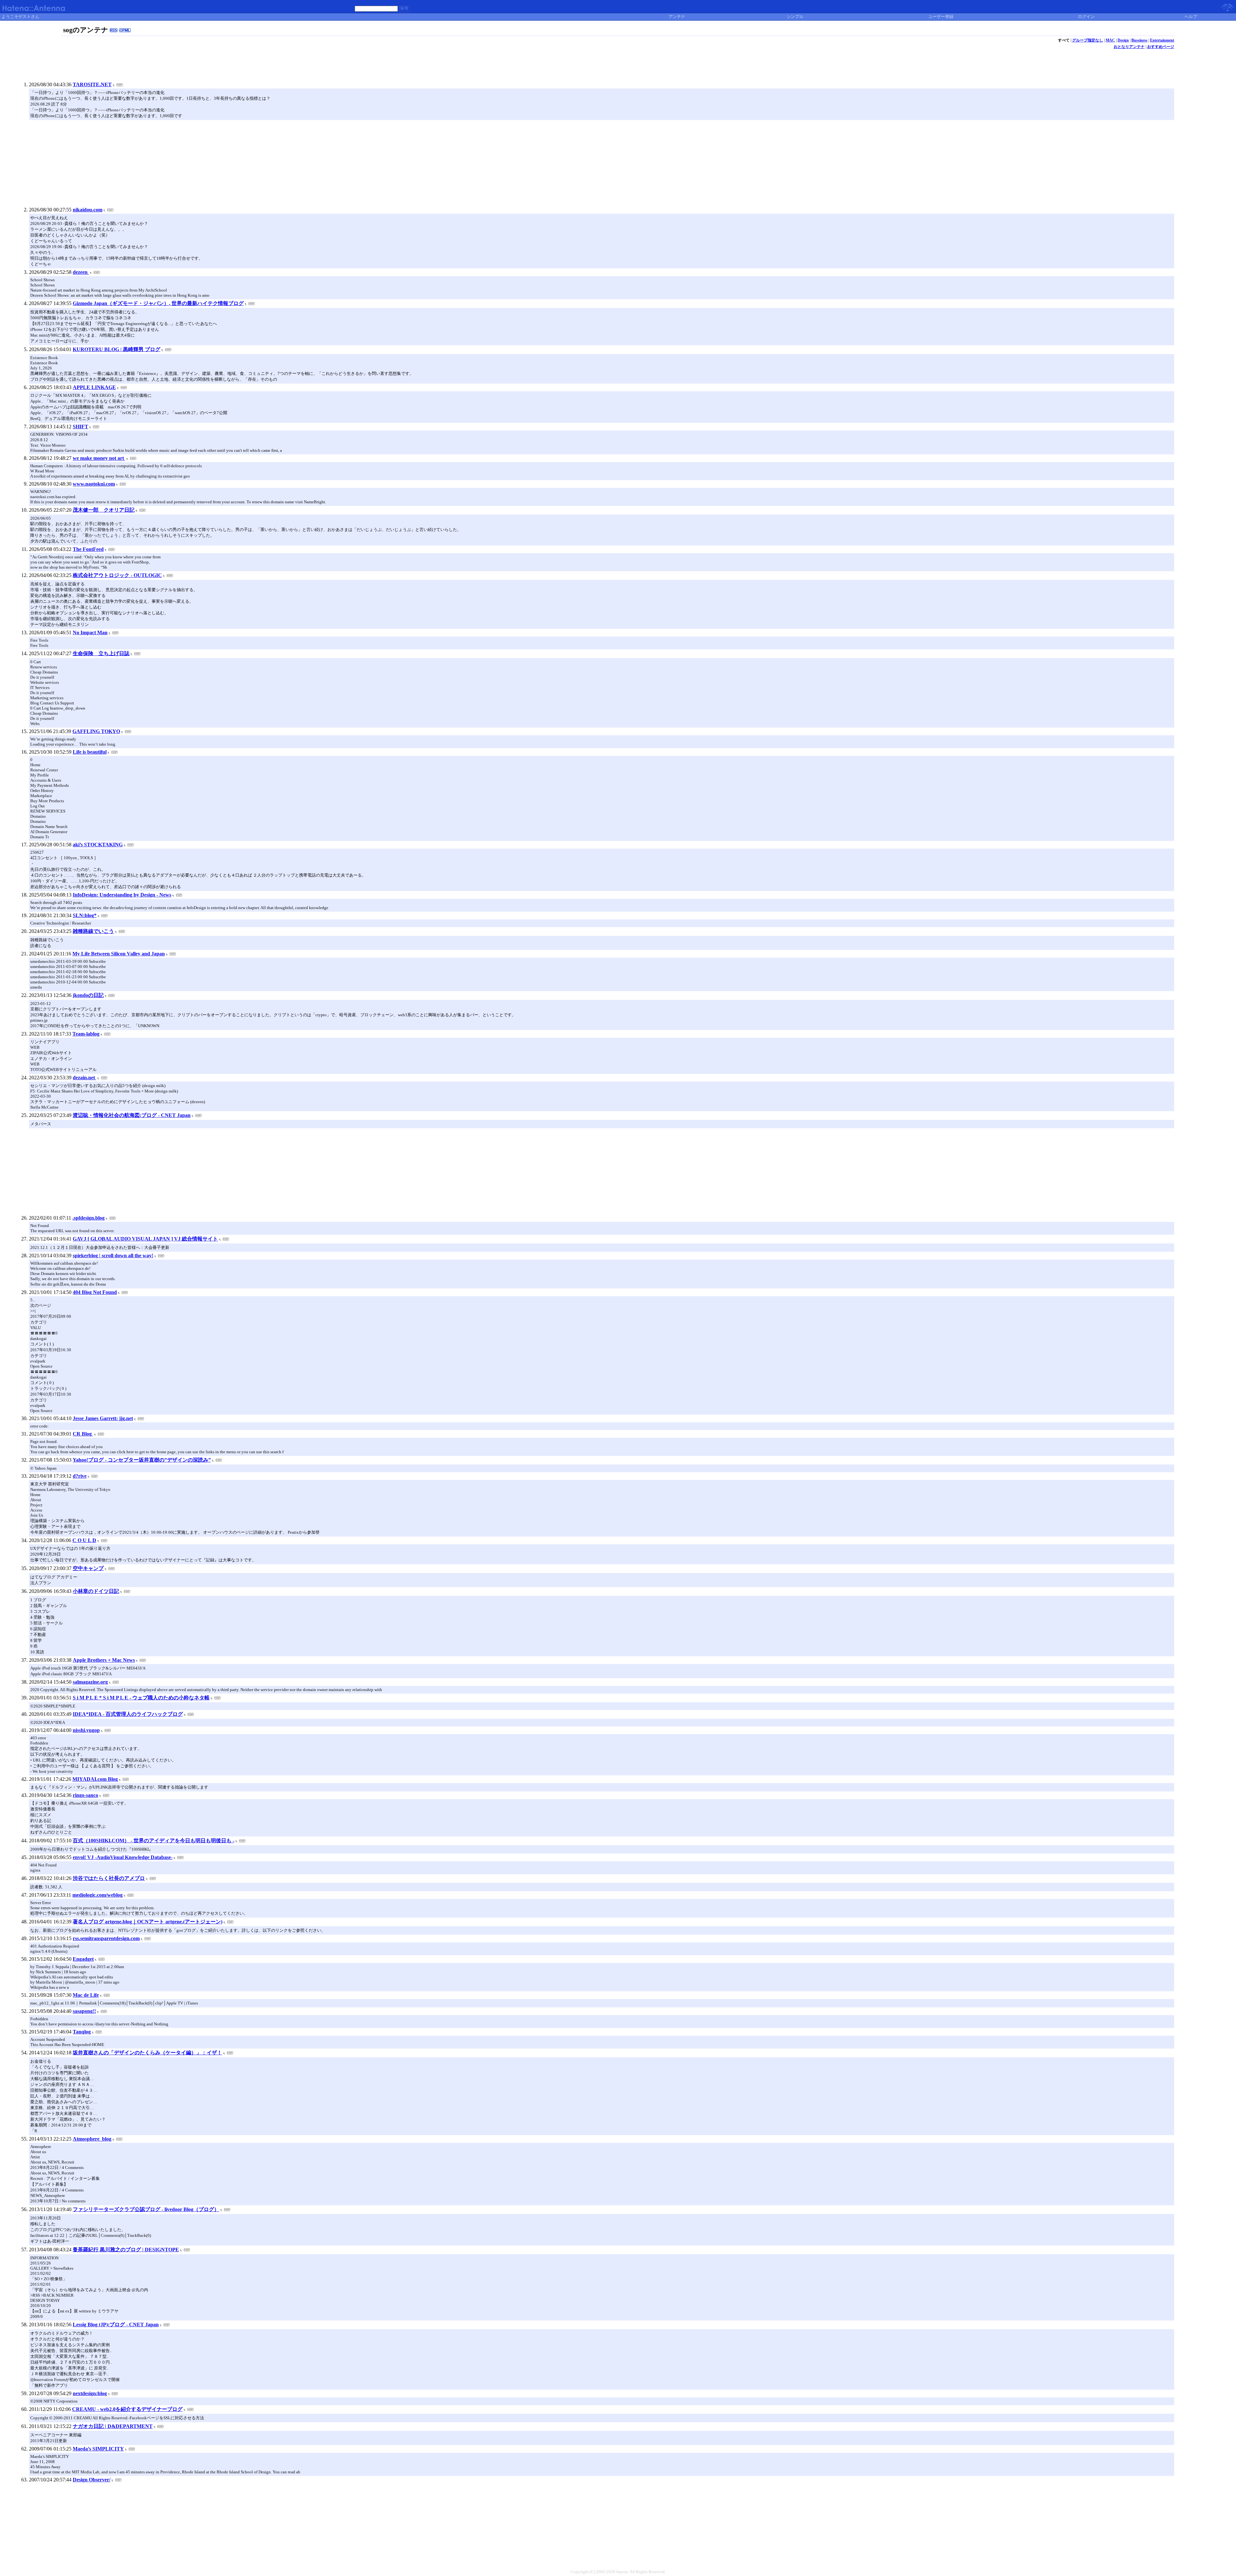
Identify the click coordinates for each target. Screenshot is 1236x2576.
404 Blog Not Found (95, 1292)
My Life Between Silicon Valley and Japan (119, 954)
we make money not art (99, 458)
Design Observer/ (92, 2480)
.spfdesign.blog (89, 1218)
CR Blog (83, 1434)
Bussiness (1139, 40)
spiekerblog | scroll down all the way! (113, 1255)
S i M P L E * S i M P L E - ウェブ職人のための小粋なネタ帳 (141, 1698)
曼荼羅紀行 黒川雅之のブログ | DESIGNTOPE (126, 2250)
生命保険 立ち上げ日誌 (101, 653)
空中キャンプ (88, 1568)
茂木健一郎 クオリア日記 (104, 510)
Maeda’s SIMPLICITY (98, 2449)
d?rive (80, 1476)
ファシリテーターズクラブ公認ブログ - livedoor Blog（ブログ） (146, 2209)
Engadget (83, 1959)
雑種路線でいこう (93, 931)
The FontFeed (88, 549)
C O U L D (84, 1540)
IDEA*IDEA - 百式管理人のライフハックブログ (128, 1714)
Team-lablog (86, 1034)
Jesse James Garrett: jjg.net (103, 1418)
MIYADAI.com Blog (95, 1779)
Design (1123, 40)
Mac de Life (86, 1995)
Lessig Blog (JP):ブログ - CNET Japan (116, 2325)
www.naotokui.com (94, 484)
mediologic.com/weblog (98, 1895)
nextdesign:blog (90, 2393)
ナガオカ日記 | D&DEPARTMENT (113, 2426)
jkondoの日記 (88, 995)
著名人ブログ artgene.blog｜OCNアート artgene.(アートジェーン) (148, 1922)
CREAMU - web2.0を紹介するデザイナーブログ (127, 2409)
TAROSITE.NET (92, 84)
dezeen (81, 272)
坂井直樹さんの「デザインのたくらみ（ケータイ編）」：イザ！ (147, 2053)
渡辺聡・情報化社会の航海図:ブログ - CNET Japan (132, 1115)
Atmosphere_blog (92, 2139)
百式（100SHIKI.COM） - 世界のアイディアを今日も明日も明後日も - (154, 1841)
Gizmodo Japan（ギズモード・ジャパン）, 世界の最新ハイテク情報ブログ (158, 303)
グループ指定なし (1088, 40)
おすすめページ (1161, 47)
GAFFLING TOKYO (96, 731)
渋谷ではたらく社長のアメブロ (109, 1878)
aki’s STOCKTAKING (98, 845)
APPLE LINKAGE (94, 387)
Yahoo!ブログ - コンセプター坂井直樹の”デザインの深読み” (142, 1460)
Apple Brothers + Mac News (104, 1660)
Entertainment (1162, 40)
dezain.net (84, 1078)
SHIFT (80, 427)
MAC (1110, 40)
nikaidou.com (88, 210)
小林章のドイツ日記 (96, 1591)
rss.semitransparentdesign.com (106, 1938)
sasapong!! (84, 2011)
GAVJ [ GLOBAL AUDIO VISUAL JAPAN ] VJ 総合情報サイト (145, 1239)
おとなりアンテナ (1129, 47)
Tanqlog (82, 2032)
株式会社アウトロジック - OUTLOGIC (117, 575)
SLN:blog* (85, 915)
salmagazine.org (90, 1682)
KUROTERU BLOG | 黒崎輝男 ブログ (117, 349)
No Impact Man (90, 632)
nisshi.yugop (86, 1730)
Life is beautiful (90, 752)
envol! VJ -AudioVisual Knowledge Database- (123, 1857)
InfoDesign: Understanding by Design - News (122, 895)
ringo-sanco (85, 1795)
